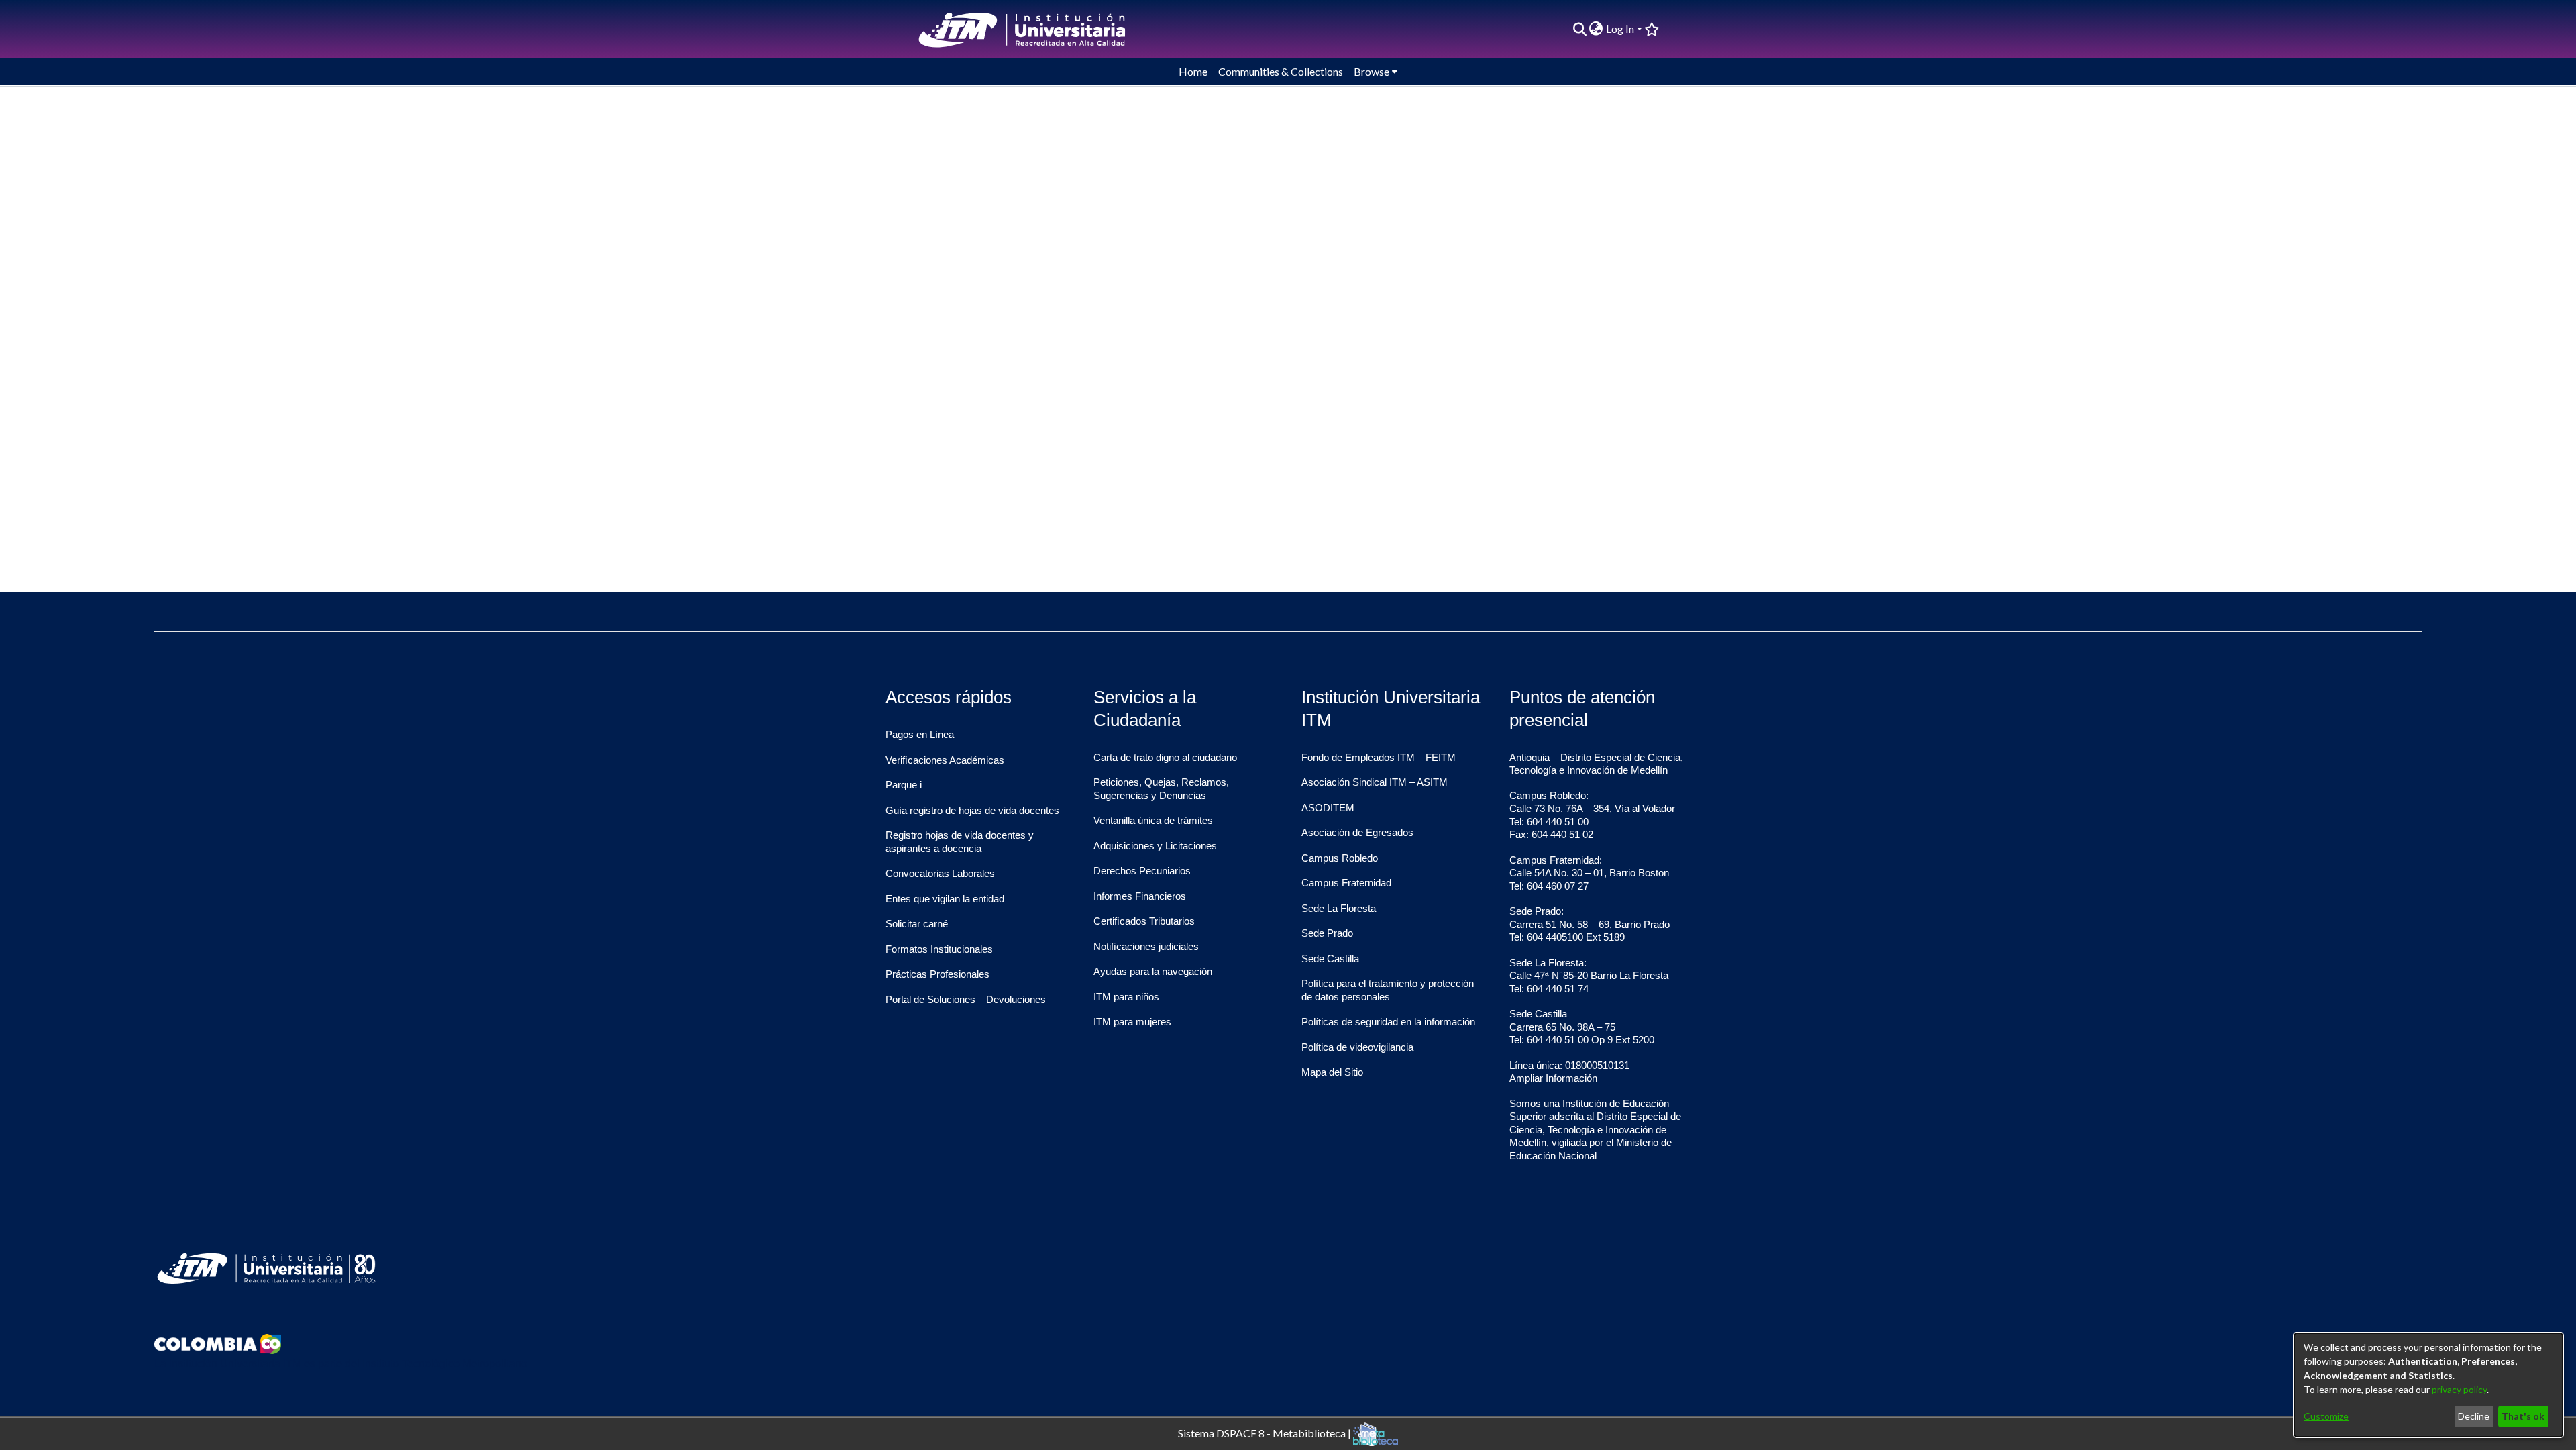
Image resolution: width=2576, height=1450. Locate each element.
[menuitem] (1596, 29)
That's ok (2523, 1416)
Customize (2326, 1416)
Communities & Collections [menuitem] (1281, 71)
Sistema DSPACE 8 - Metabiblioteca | (1266, 1432)
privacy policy (2459, 1389)
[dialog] (2428, 1385)
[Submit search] (1579, 29)
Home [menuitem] (1193, 71)
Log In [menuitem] (1620, 29)
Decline (2474, 1416)
